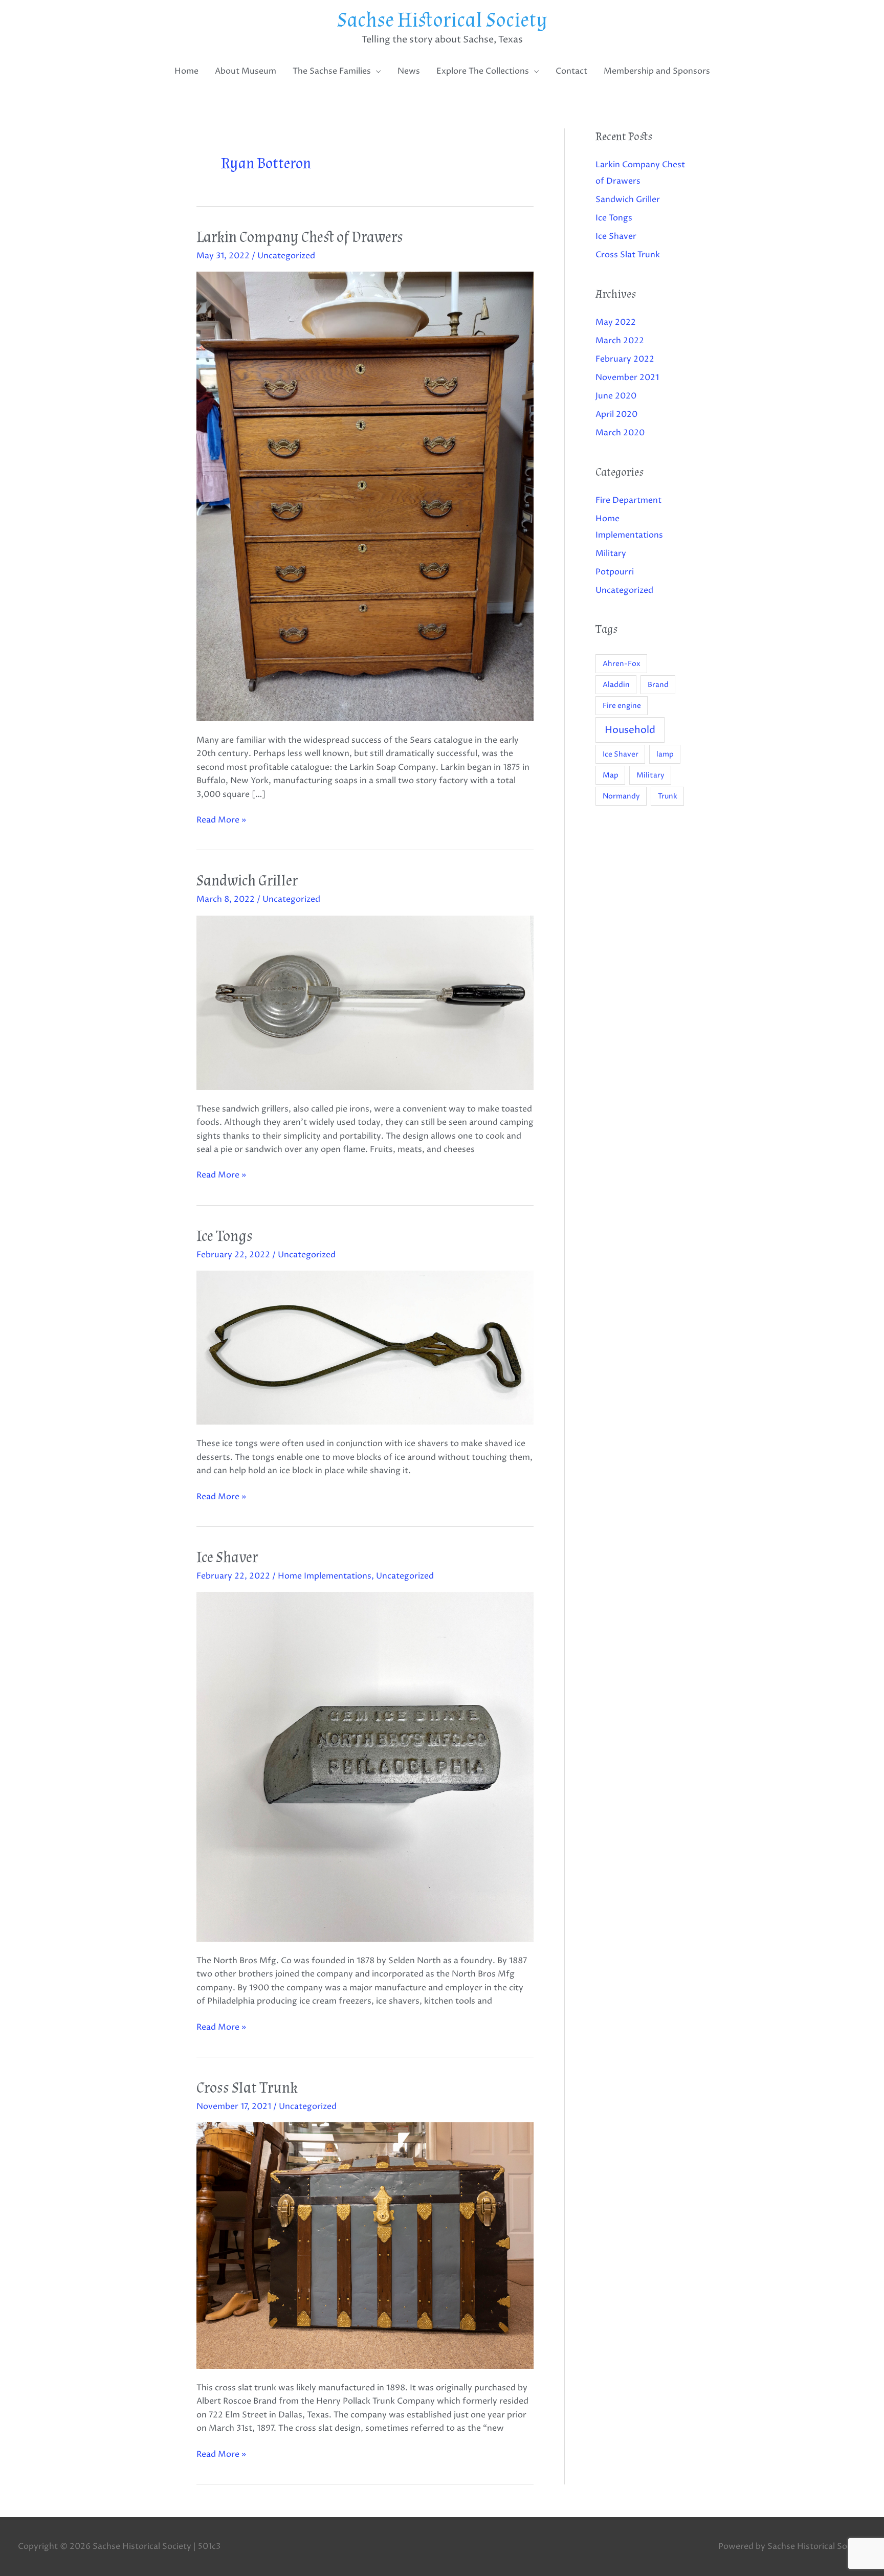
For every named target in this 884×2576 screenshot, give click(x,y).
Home (186, 71)
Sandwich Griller (247, 881)
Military (611, 553)
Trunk (668, 796)
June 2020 (616, 396)
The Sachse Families (332, 71)
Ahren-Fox (622, 664)
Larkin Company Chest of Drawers (300, 237)
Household (630, 730)
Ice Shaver (227, 1557)
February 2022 (625, 359)
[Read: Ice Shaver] (365, 1766)
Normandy (621, 796)
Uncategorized (286, 256)
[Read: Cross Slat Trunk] (365, 2245)
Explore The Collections (483, 71)
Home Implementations (325, 1576)
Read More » (221, 819)
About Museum (246, 71)
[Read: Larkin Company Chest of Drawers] (365, 496)
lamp (665, 754)
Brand (658, 685)
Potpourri (615, 572)
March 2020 (620, 433)
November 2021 (627, 377)
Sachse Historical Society (442, 20)
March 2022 (620, 341)
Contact (571, 71)
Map (611, 775)
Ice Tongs (225, 1236)
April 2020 (616, 414)
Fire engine (622, 706)
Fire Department (628, 500)
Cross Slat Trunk (247, 2088)
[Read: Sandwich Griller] (365, 1002)
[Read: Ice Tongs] (365, 1347)
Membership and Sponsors (657, 71)
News (409, 71)
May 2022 (616, 322)
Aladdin (616, 685)
